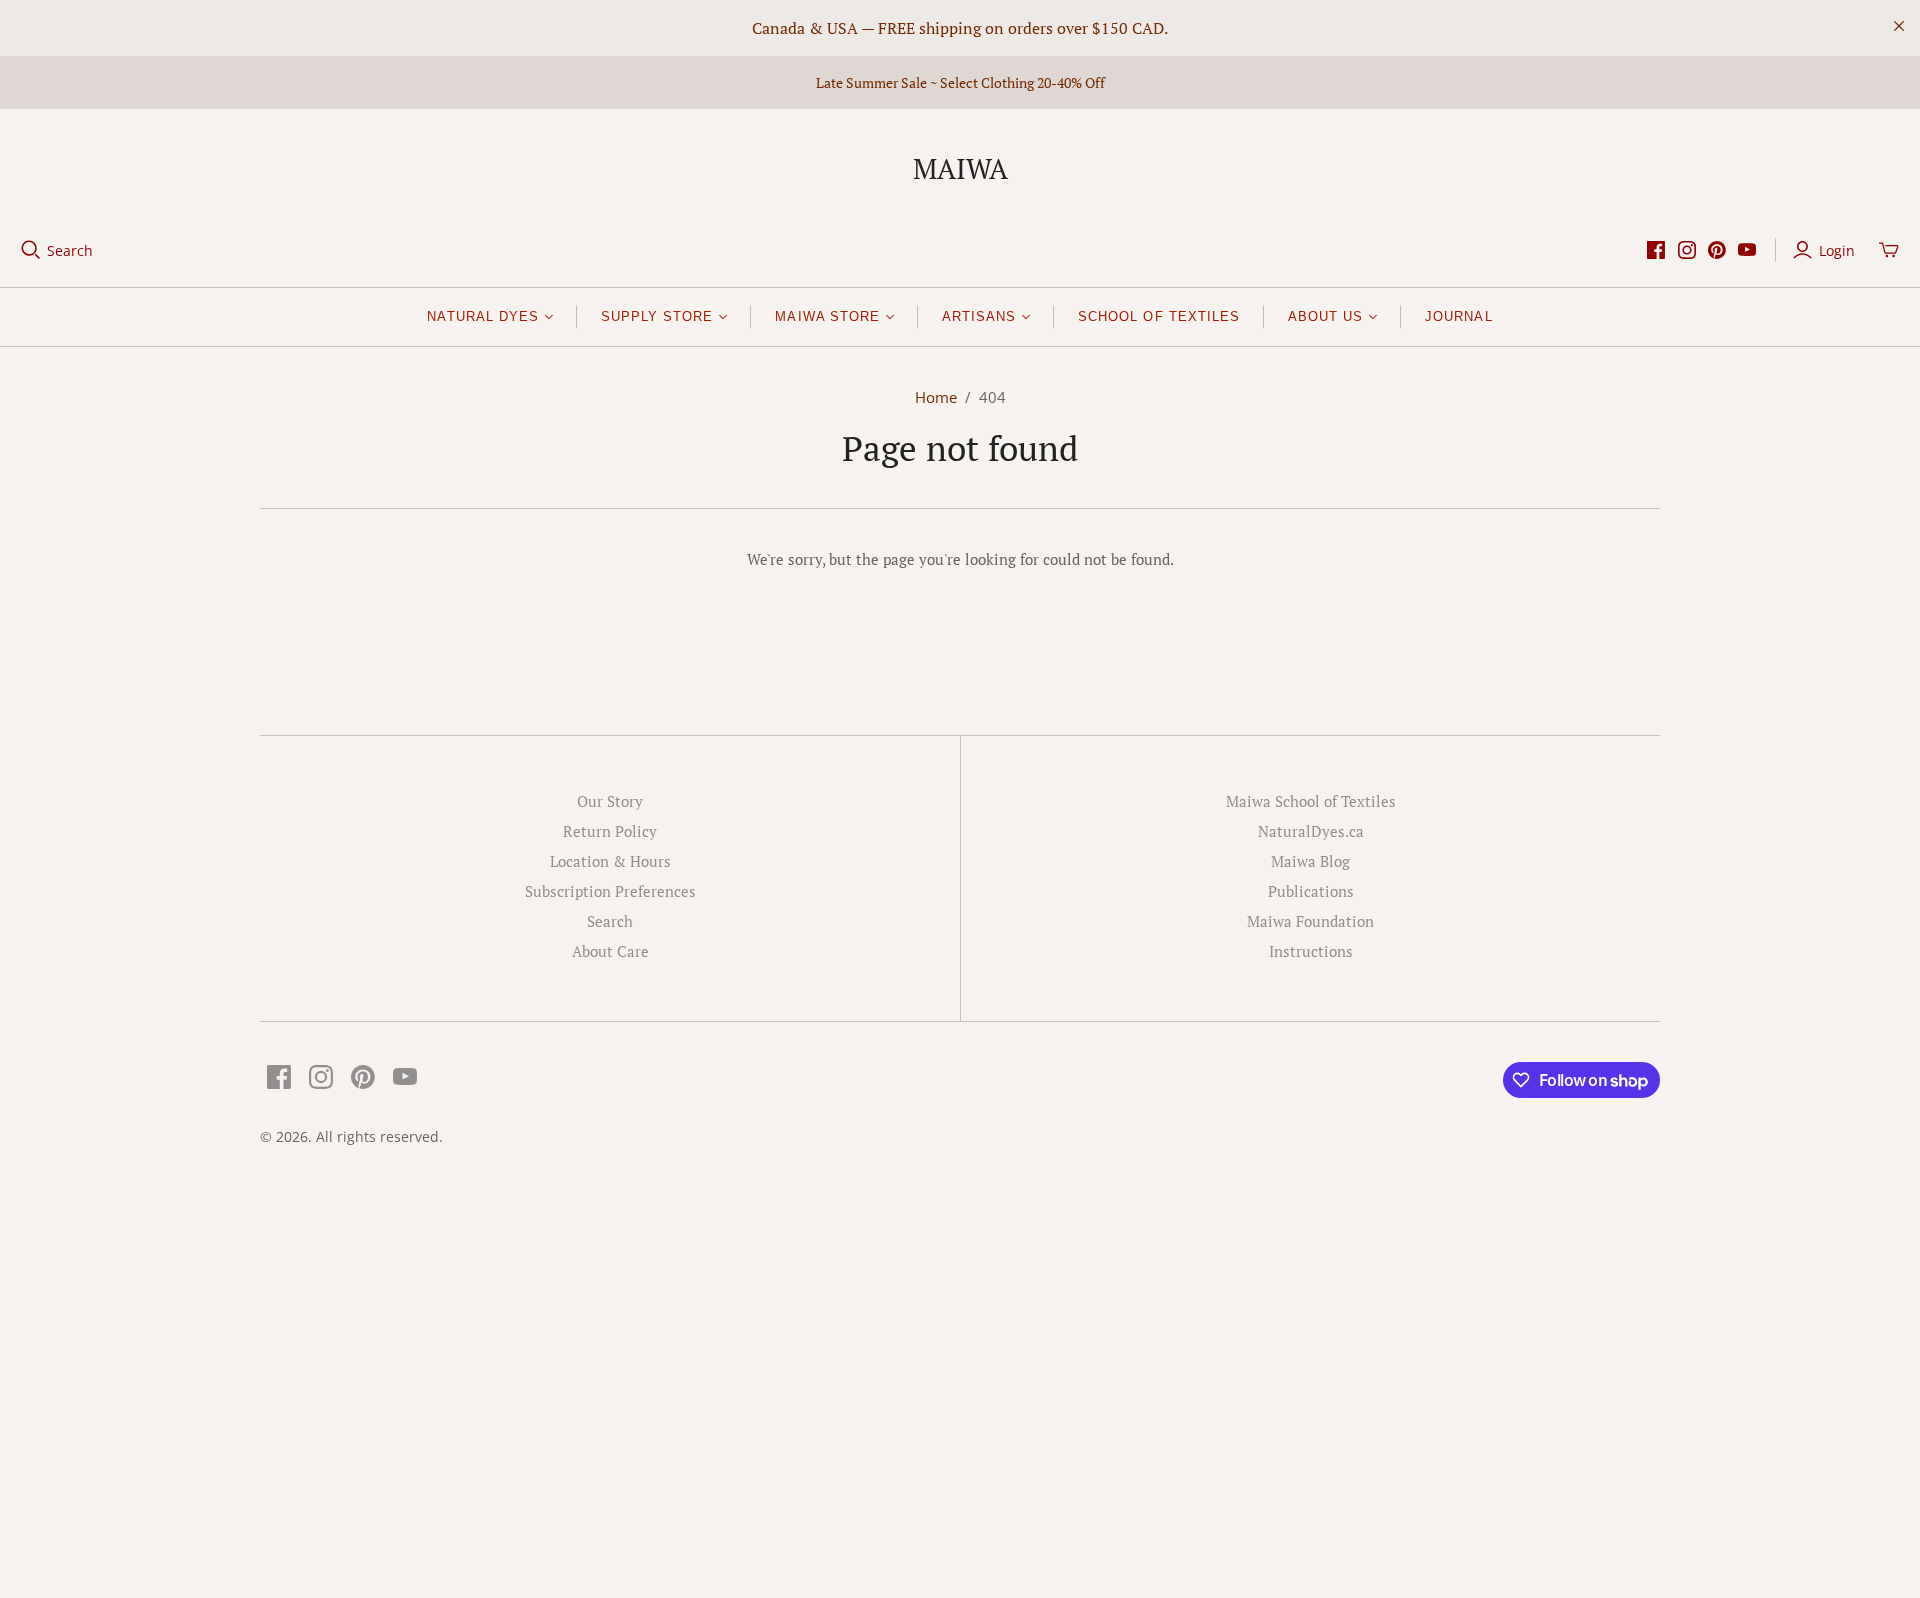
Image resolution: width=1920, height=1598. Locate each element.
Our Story (610, 801)
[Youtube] (1747, 250)
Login (1837, 250)
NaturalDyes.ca (1311, 831)
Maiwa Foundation (1310, 921)
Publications (1311, 891)
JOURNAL (1458, 316)
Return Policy (610, 831)
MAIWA (960, 168)
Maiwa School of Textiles (1311, 801)
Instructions (1311, 951)
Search (70, 250)
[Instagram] (1687, 250)
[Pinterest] (1717, 250)
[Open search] (31, 250)
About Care (610, 951)
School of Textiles (1159, 316)
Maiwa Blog (1310, 861)
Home (936, 397)
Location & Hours (610, 861)
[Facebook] (1656, 250)
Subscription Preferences (610, 891)
